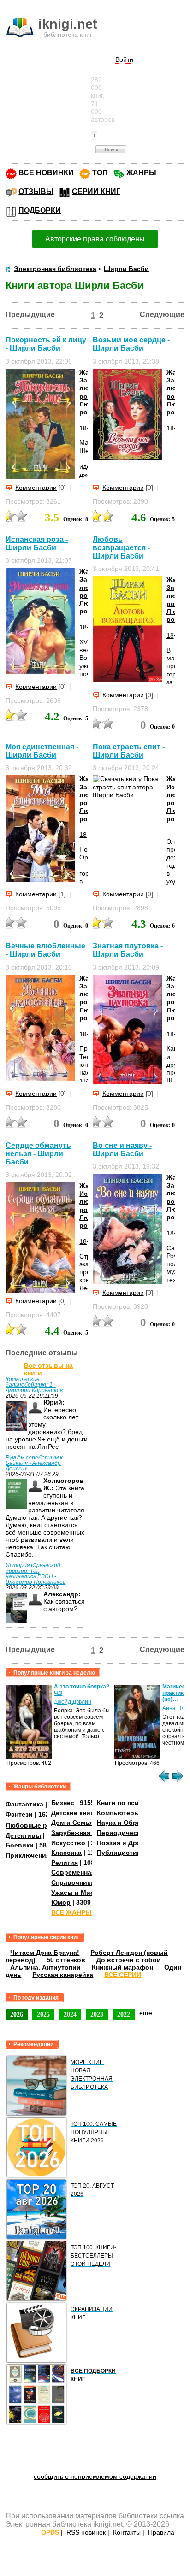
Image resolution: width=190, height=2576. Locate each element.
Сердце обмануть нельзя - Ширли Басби (38, 1154)
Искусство (68, 1843)
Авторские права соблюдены (95, 239)
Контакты (127, 2532)
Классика (66, 1853)
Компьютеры (118, 1813)
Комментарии (36, 488)
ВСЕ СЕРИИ (123, 1975)
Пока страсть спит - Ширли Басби (129, 751)
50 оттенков (66, 1960)
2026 (17, 2014)
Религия (65, 1863)
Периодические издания (137, 1833)
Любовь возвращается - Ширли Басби (121, 548)
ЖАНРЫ (141, 173)
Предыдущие (30, 315)
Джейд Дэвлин (73, 1702)
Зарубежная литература (91, 1833)
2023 (97, 2014)
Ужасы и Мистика (80, 1893)
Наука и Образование (132, 1823)
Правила (161, 2532)
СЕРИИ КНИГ (96, 191)
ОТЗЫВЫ (36, 191)
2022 (124, 2014)
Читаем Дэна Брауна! (45, 1953)
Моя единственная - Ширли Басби (42, 751)
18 (83, 428)
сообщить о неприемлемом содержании (95, 2476)
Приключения (28, 1855)
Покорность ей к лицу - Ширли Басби (46, 344)
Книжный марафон (122, 1967)
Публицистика (120, 1853)
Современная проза (83, 1872)
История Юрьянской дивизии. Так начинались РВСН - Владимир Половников (36, 1574)
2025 (43, 2014)
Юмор (61, 1902)
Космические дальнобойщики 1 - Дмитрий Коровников (34, 1385)
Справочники (73, 1882)
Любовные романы (37, 1825)
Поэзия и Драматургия (134, 1843)
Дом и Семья (72, 1823)
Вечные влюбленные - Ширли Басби (45, 950)
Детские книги (74, 1813)
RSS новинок (86, 2532)
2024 (70, 2014)
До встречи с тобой (129, 1960)
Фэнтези (19, 1814)
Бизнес (63, 1803)
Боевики (20, 1845)
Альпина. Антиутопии (45, 1967)
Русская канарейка (63, 1975)
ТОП (100, 173)
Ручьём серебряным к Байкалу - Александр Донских (34, 1463)
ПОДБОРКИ (40, 210)
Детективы (23, 1835)
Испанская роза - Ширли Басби (37, 544)
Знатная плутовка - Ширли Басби (128, 950)
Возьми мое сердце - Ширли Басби (131, 344)
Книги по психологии (131, 1803)
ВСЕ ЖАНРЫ (71, 1912)
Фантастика (24, 1804)
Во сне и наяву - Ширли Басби (122, 1150)
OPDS (50, 2532)
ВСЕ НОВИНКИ (46, 173)
